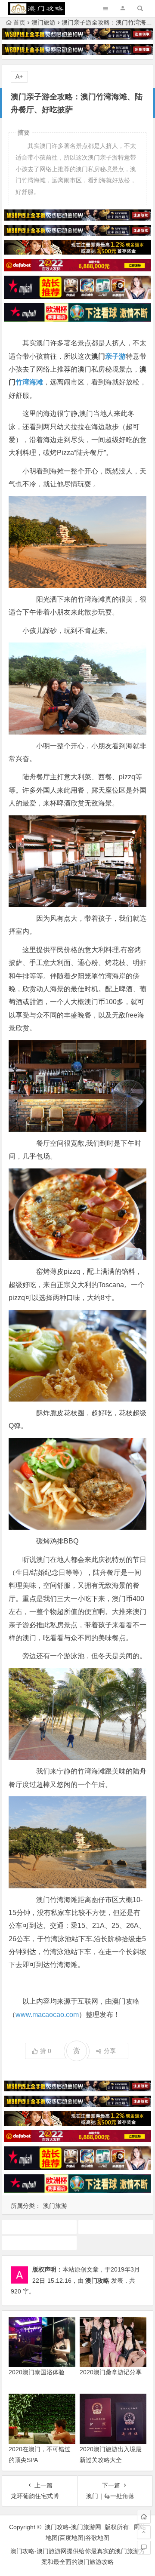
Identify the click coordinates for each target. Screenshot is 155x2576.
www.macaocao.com (47, 2015)
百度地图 (71, 2538)
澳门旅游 (43, 22)
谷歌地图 (97, 2538)
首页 (19, 22)
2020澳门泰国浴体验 (37, 2372)
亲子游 (115, 356)
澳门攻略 (97, 2281)
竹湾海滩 (29, 382)
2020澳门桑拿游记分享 (111, 2372)
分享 (110, 2051)
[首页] (144, 2517)
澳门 (116, 2227)
